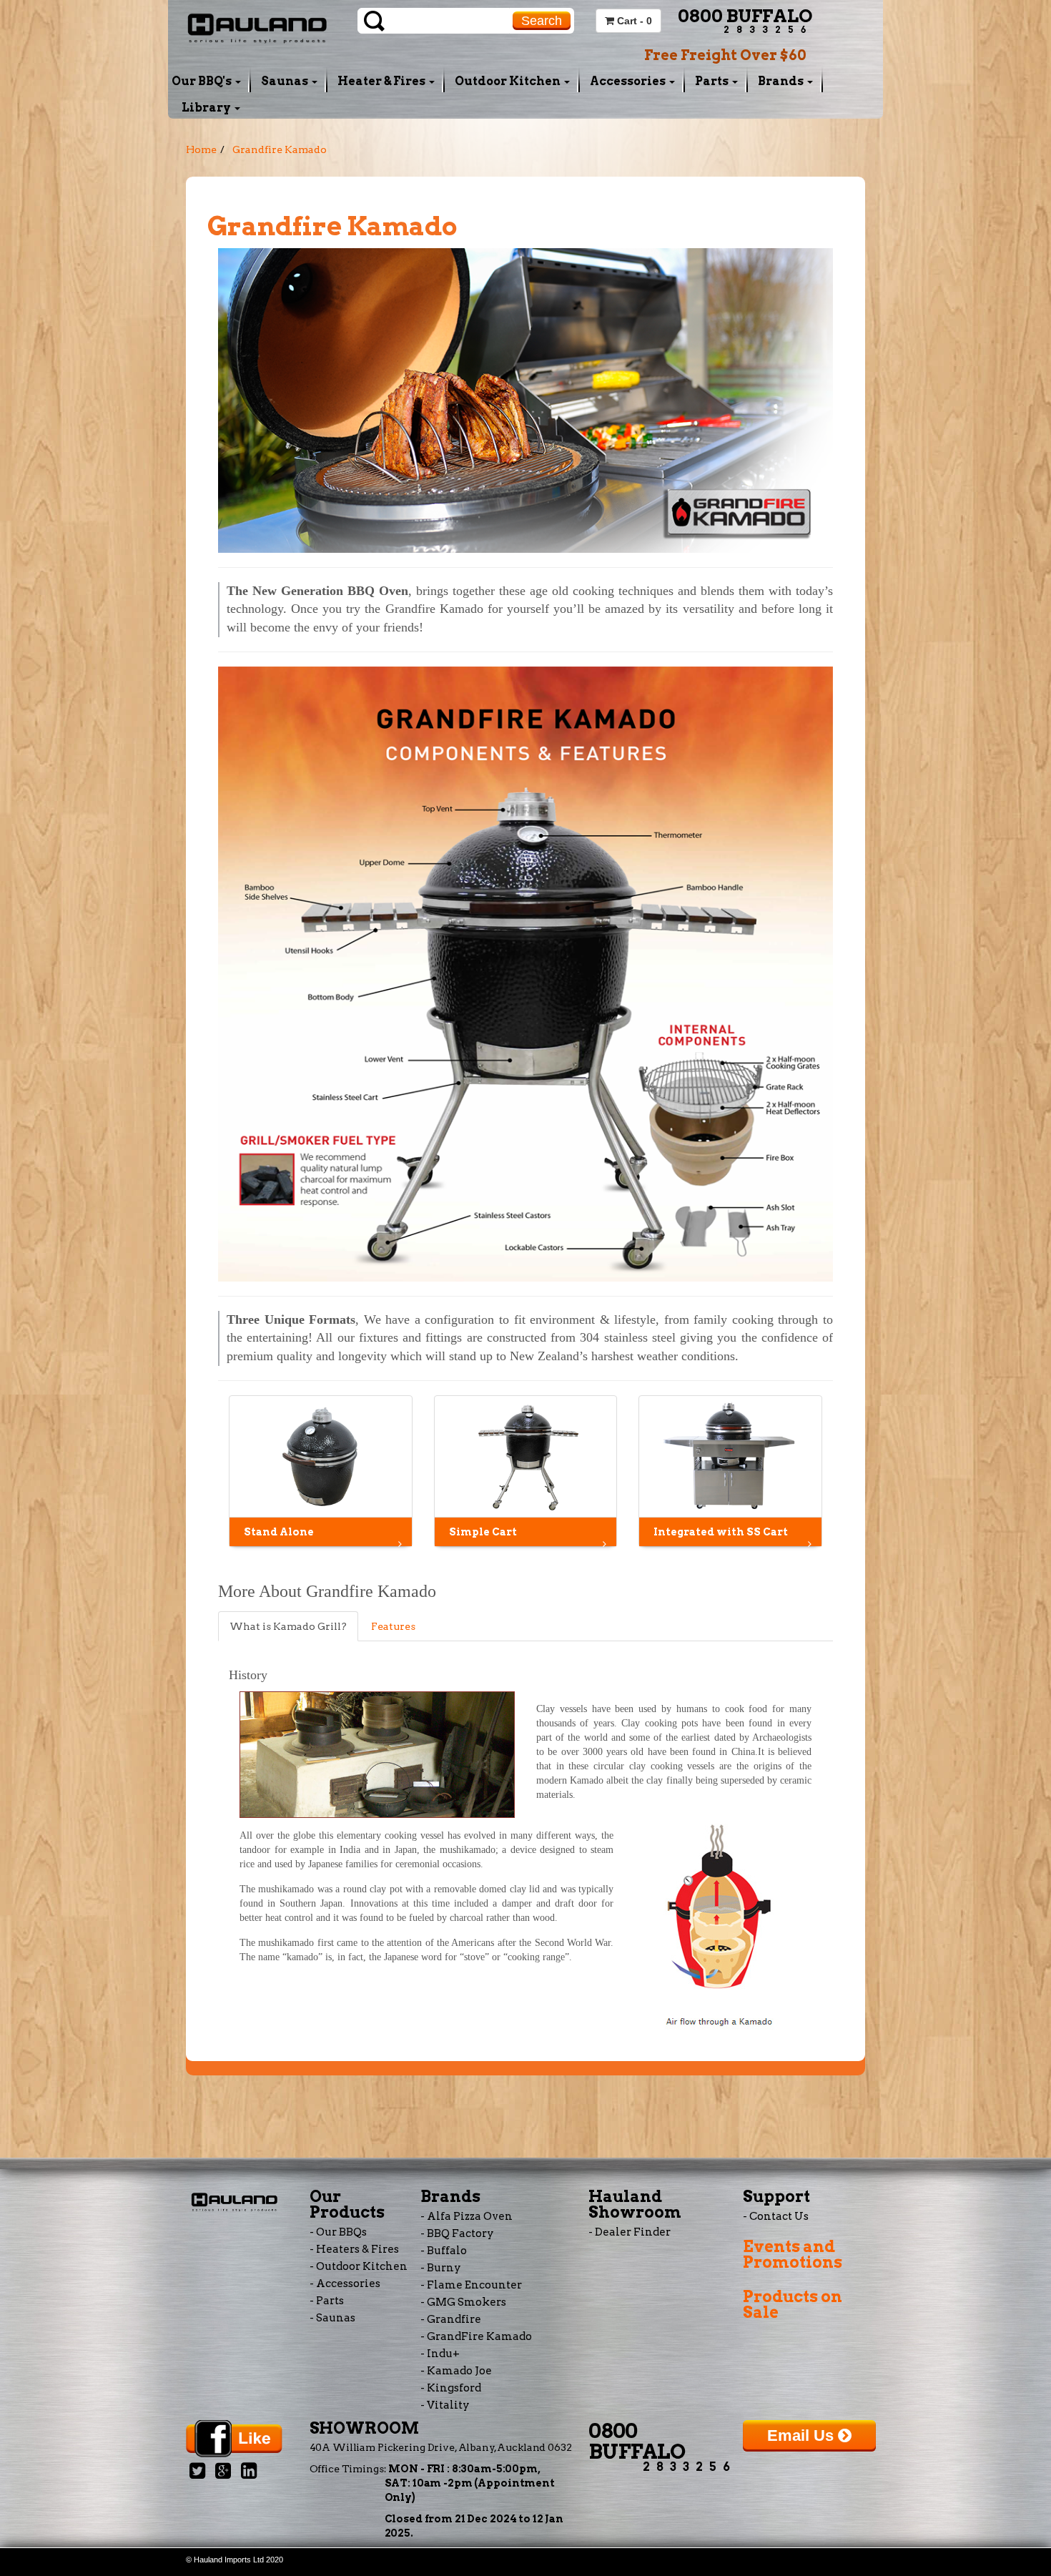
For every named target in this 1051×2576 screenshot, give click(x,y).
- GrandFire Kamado (476, 2336)
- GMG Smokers (463, 2302)
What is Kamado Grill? (288, 1626)
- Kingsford (451, 2388)
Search (542, 21)
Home (201, 149)
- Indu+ (440, 2354)
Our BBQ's (203, 81)
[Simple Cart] (526, 1456)
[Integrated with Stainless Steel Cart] (730, 1456)
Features (393, 1626)
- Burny (441, 2268)
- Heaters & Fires (354, 2249)
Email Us (803, 2435)
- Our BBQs (338, 2232)
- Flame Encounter (471, 2285)
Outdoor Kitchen (509, 81)
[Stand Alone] (321, 1456)
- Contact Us (776, 2216)
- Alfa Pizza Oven (467, 2216)
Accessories (629, 81)
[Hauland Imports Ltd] (257, 26)
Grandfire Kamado (280, 149)
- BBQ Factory (457, 2233)
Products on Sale (793, 2304)
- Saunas (332, 2318)
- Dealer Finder (630, 2232)
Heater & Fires (383, 81)
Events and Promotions (793, 2254)
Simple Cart (483, 1532)
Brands (782, 81)
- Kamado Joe (456, 2371)
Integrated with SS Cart (721, 1532)
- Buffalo (444, 2251)
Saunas (286, 81)
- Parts (327, 2301)
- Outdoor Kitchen (359, 2266)
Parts (713, 81)
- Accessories (345, 2284)
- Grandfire (451, 2319)
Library (207, 108)
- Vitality (445, 2405)
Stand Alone (279, 1532)
